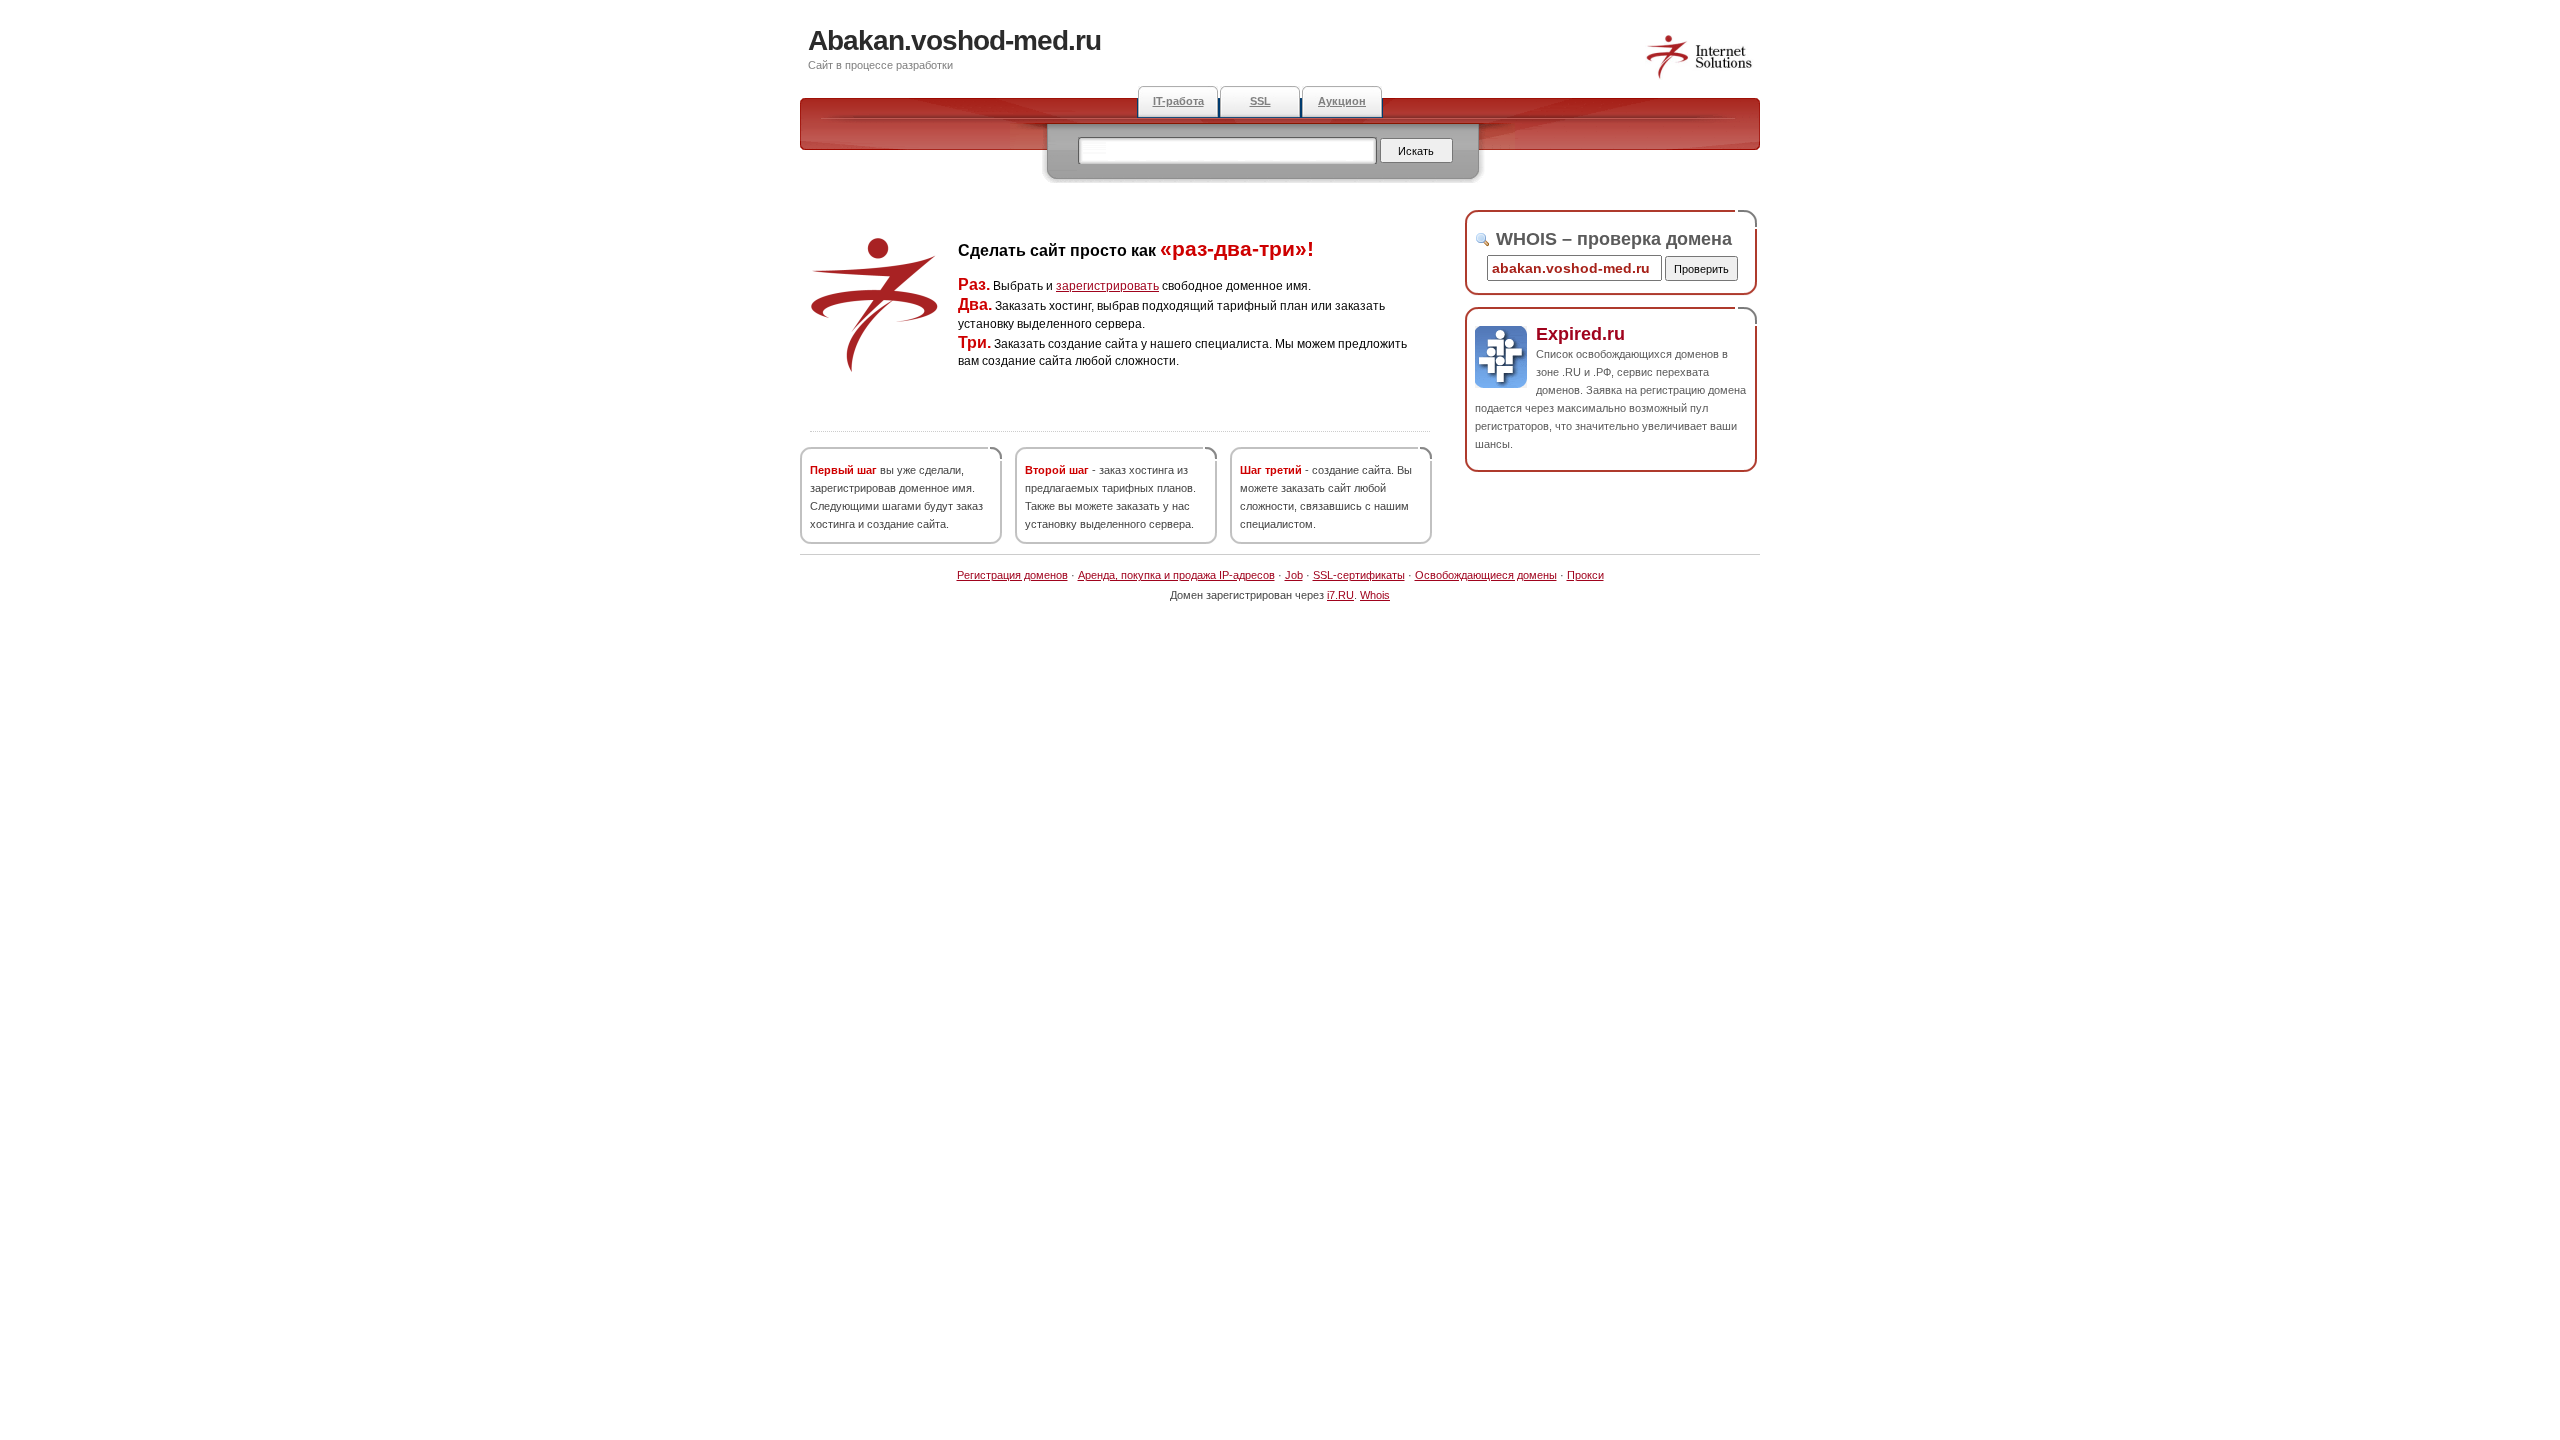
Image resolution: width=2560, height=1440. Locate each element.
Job (1294, 575)
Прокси (1585, 575)
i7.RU (1340, 595)
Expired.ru (1580, 334)
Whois (1375, 595)
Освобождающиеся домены (1486, 575)
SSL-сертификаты (1359, 575)
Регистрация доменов (1012, 575)
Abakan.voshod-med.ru (954, 40)
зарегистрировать (1107, 286)
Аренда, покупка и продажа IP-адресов (1176, 575)
